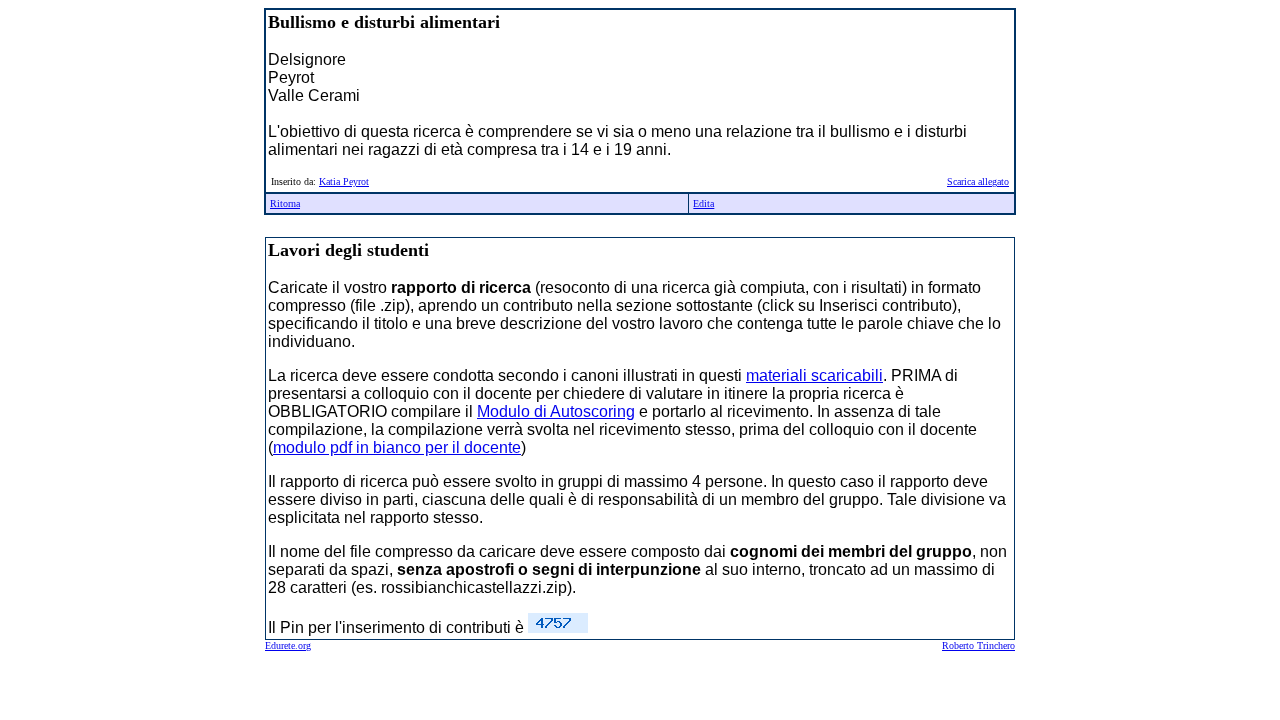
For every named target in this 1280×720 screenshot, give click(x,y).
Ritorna (285, 203)
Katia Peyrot (344, 181)
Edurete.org (288, 645)
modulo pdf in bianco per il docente (397, 447)
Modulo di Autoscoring (556, 411)
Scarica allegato (978, 181)
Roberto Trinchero (978, 645)
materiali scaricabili (814, 375)
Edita (703, 203)
